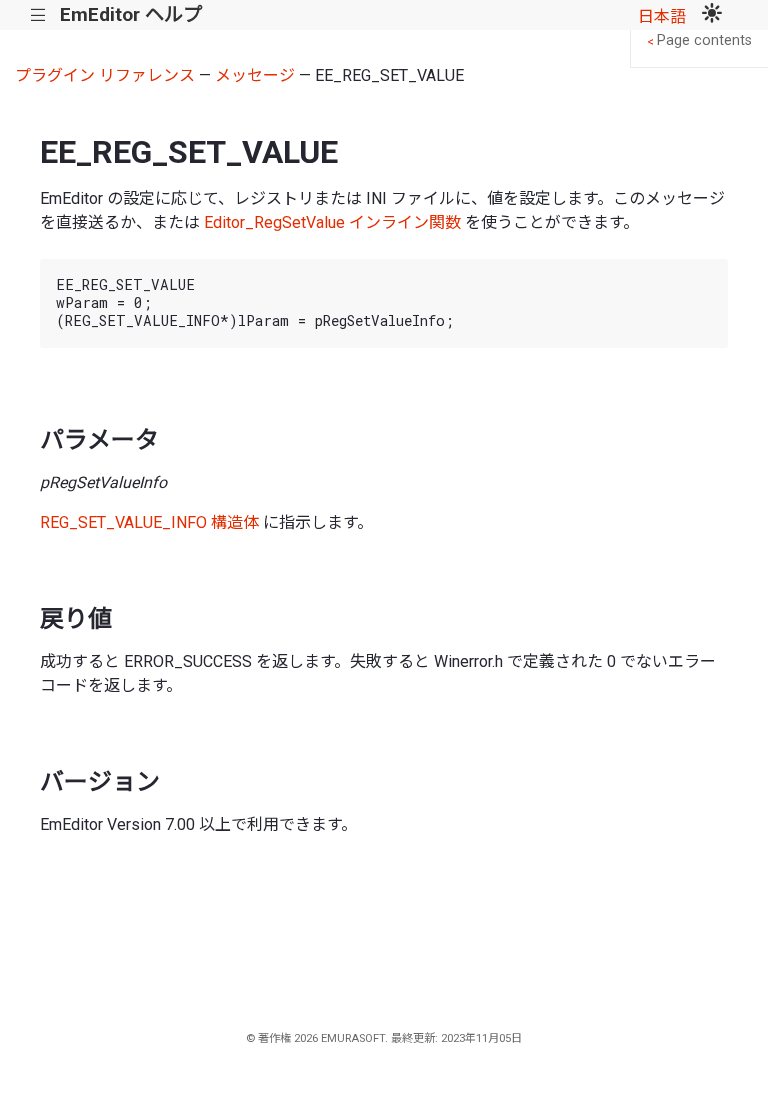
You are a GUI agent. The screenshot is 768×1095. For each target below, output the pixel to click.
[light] (712, 15)
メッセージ (255, 75)
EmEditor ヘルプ (131, 14)
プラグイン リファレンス (105, 75)
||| (38, 15)
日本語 (662, 16)
